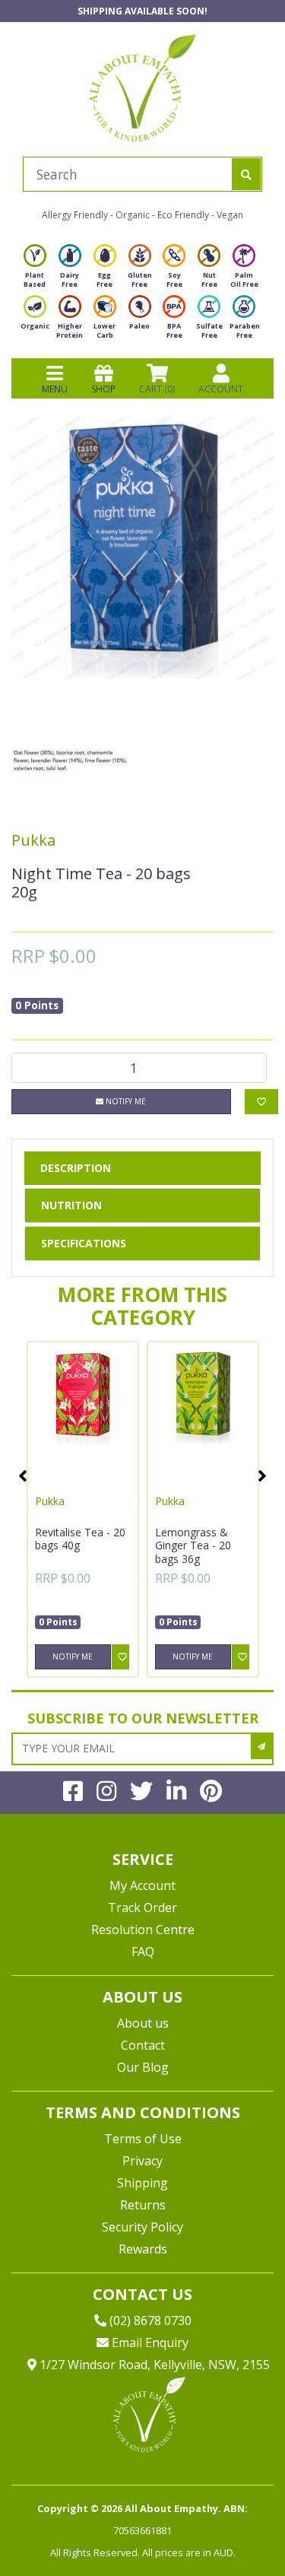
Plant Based (35, 280)
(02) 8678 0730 (149, 2320)
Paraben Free (245, 330)
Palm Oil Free (244, 280)
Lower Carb (104, 330)
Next (262, 1475)
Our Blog (143, 2067)
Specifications (84, 1243)
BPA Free (174, 330)
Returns (143, 2205)
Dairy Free (70, 280)
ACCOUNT (221, 389)
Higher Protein (70, 330)
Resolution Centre (143, 1930)
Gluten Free (140, 280)
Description (76, 1168)
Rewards (143, 2249)
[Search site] (246, 174)
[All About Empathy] (142, 87)
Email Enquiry (149, 2343)
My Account (142, 1885)
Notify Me (125, 1101)
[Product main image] (142, 548)
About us (143, 2023)
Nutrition (71, 1205)
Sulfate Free (209, 330)
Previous (23, 1475)
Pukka (33, 840)
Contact (143, 2045)
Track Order (142, 1907)
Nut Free (209, 280)
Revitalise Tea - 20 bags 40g (80, 1539)
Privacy (142, 2161)
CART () (157, 389)
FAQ (143, 1952)
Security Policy (142, 2227)
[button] (236, 2528)
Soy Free (174, 280)
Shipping (142, 2183)
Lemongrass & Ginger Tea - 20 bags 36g (193, 1545)
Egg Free (104, 280)
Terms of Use (143, 2139)
